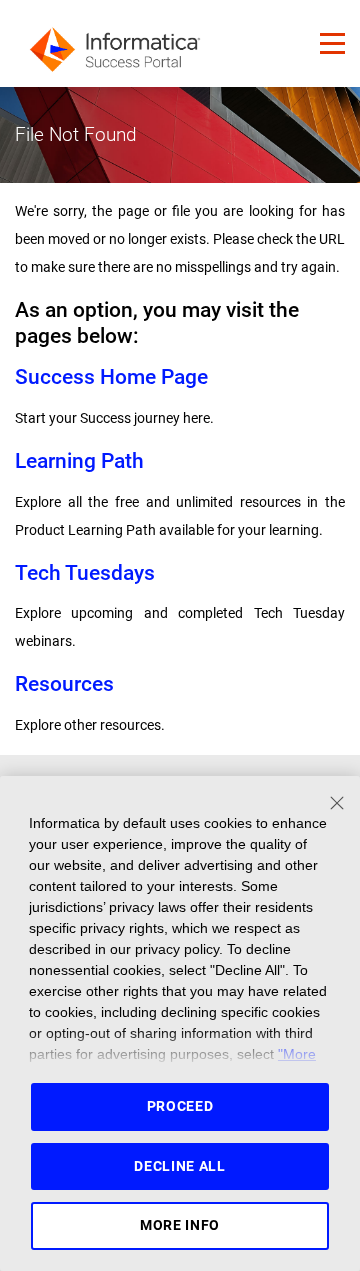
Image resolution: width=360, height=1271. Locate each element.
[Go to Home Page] (115, 43)
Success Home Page (111, 376)
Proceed (180, 1106)
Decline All (180, 1166)
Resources (64, 683)
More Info (180, 1225)
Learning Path (79, 460)
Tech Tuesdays (85, 572)
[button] (332, 43)
